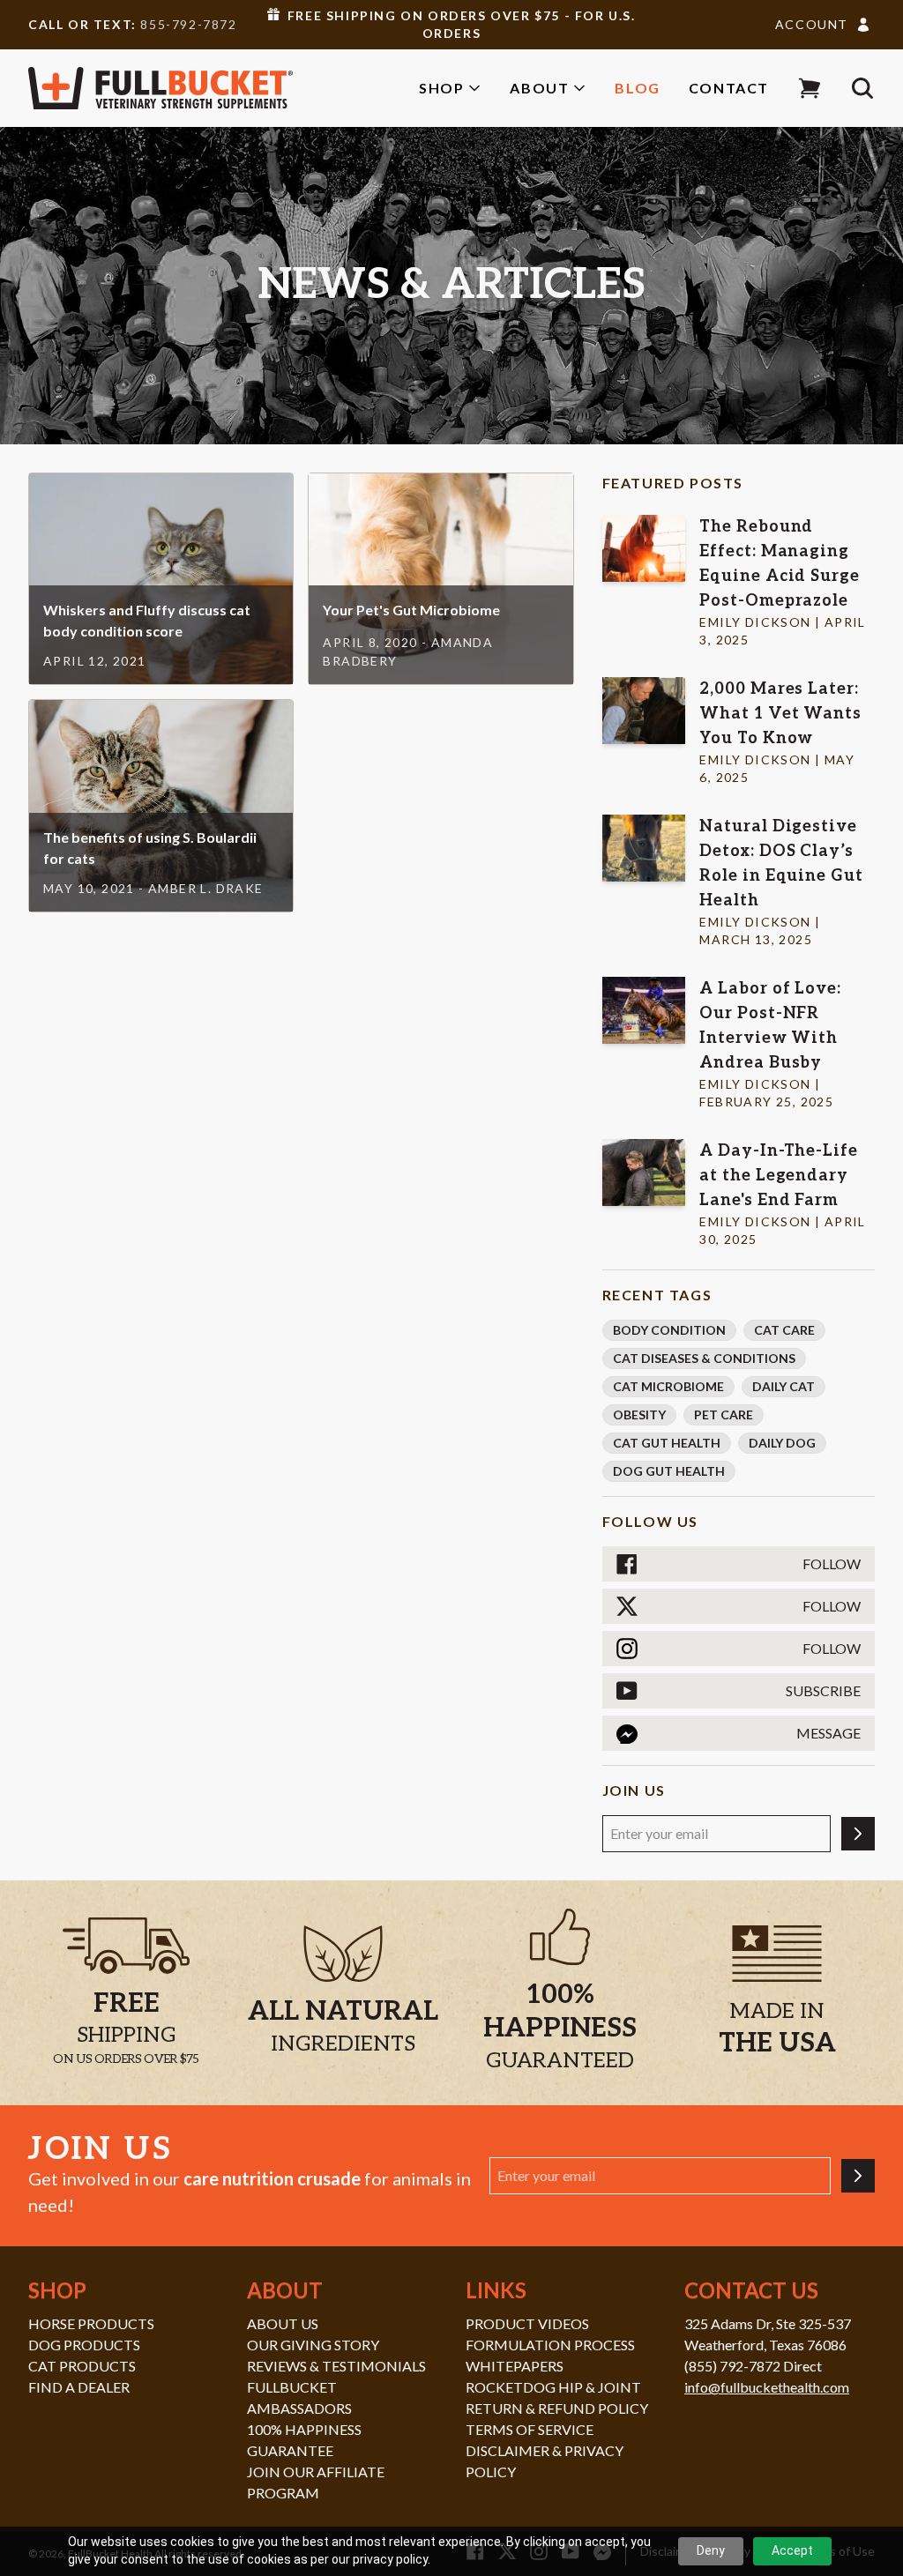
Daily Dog (782, 1443)
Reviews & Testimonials (336, 2366)
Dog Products (84, 2345)
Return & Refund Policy (557, 2408)
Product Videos (527, 2323)
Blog (637, 88)
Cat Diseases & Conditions (704, 1358)
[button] (810, 88)
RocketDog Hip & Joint (553, 2387)
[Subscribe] (858, 1834)
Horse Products (91, 2323)
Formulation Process (550, 2345)
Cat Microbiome (668, 1386)
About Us (283, 2323)
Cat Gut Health (667, 1443)
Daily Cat (784, 1386)
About (539, 88)
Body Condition (669, 1330)
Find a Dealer (79, 2387)
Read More (161, 561)
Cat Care (784, 1330)
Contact (729, 88)
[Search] (862, 88)
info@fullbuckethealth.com (767, 2387)
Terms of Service (530, 2429)
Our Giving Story (313, 2345)
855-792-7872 (188, 24)
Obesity (639, 1415)
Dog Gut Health (669, 1471)
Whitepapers (515, 2366)
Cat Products (82, 2366)
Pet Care (724, 1415)
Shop (441, 88)
